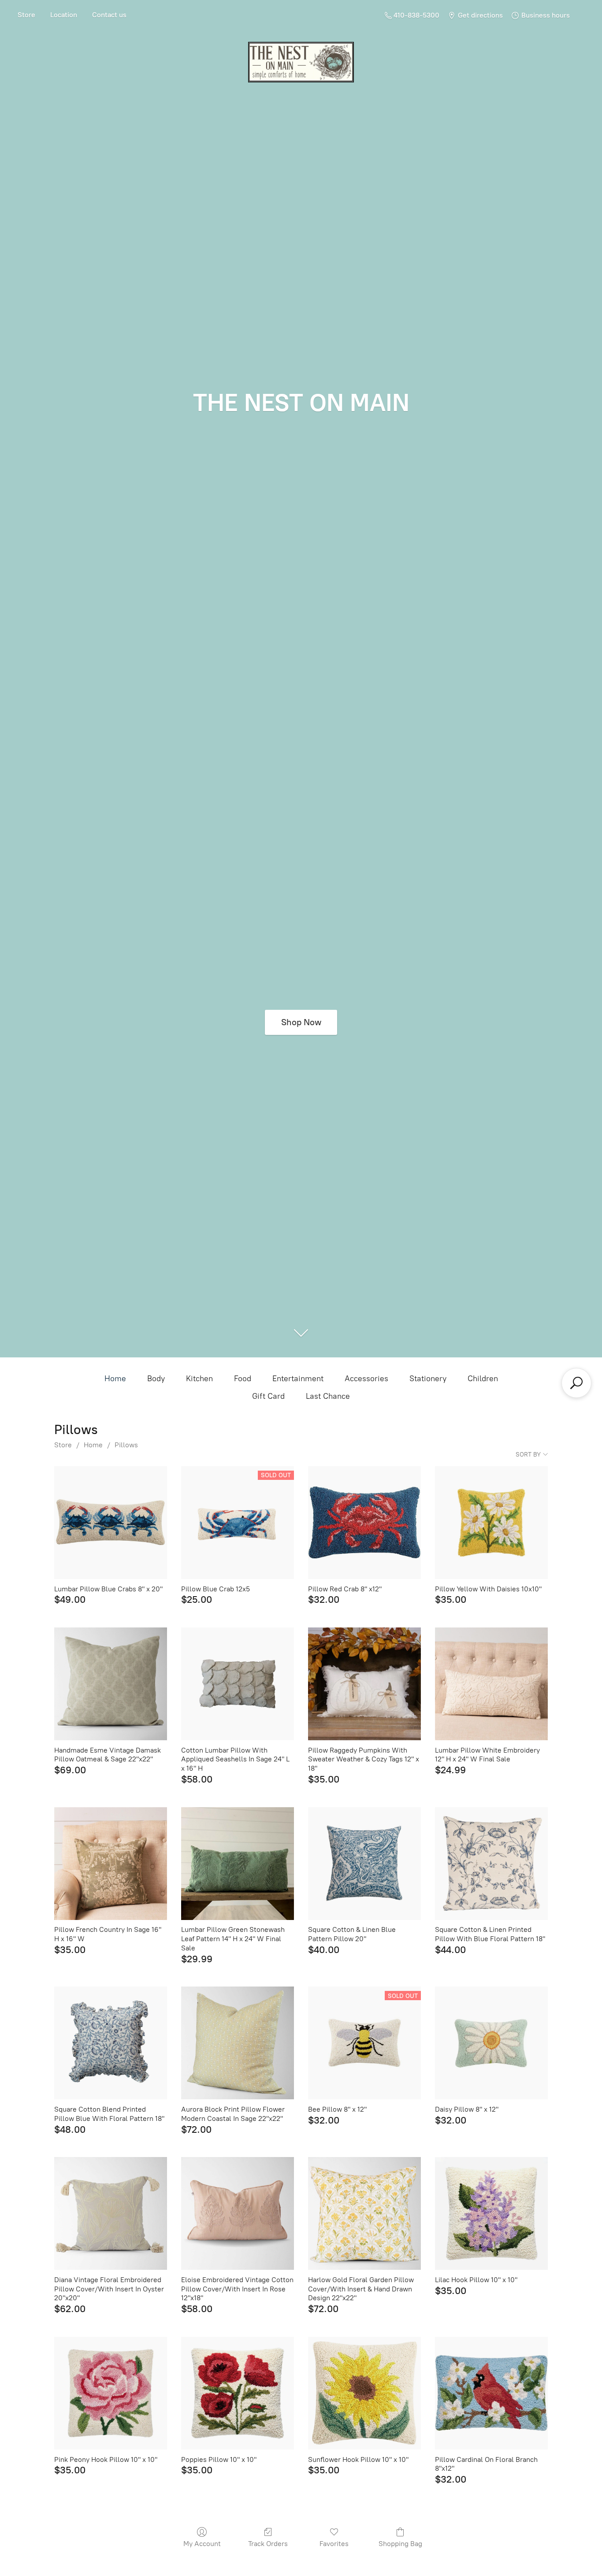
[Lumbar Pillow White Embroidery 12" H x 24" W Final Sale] (491, 1684)
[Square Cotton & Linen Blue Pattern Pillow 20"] (364, 1864)
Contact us (109, 15)
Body (156, 1379)
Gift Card (268, 1396)
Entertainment (298, 1379)
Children (483, 1379)
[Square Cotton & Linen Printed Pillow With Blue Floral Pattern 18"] (491, 1864)
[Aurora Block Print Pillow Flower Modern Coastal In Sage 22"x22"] (238, 2043)
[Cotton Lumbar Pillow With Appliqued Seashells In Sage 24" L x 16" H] (238, 1684)
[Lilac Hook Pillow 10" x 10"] (491, 2213)
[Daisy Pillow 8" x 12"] (491, 2043)
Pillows (126, 1445)
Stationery (428, 1379)
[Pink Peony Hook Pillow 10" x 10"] (111, 2393)
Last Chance (328, 1396)
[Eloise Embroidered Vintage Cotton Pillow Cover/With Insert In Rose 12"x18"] (238, 2213)
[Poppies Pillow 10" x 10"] (238, 2393)
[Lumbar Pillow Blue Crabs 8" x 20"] (111, 1523)
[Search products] (576, 1383)
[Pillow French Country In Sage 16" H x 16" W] (111, 1864)
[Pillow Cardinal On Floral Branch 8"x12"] (491, 2393)
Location (64, 15)
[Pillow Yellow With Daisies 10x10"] (491, 1523)
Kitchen (199, 1379)
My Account (202, 2544)
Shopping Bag (400, 2544)
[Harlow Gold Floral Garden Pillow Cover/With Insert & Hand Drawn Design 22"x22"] (364, 2213)
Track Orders (268, 2544)
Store (26, 15)
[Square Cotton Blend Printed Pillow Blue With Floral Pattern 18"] (111, 2043)
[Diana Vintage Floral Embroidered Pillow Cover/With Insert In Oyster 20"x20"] (111, 2213)
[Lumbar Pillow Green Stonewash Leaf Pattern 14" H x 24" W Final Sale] (238, 1864)
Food (243, 1379)
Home (115, 1379)
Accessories (366, 1379)
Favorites (334, 2544)
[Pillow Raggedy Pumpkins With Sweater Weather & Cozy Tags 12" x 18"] (364, 1684)
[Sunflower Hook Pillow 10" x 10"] (364, 2393)
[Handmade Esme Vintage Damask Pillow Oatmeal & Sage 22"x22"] (111, 1684)
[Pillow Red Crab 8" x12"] (364, 1523)
